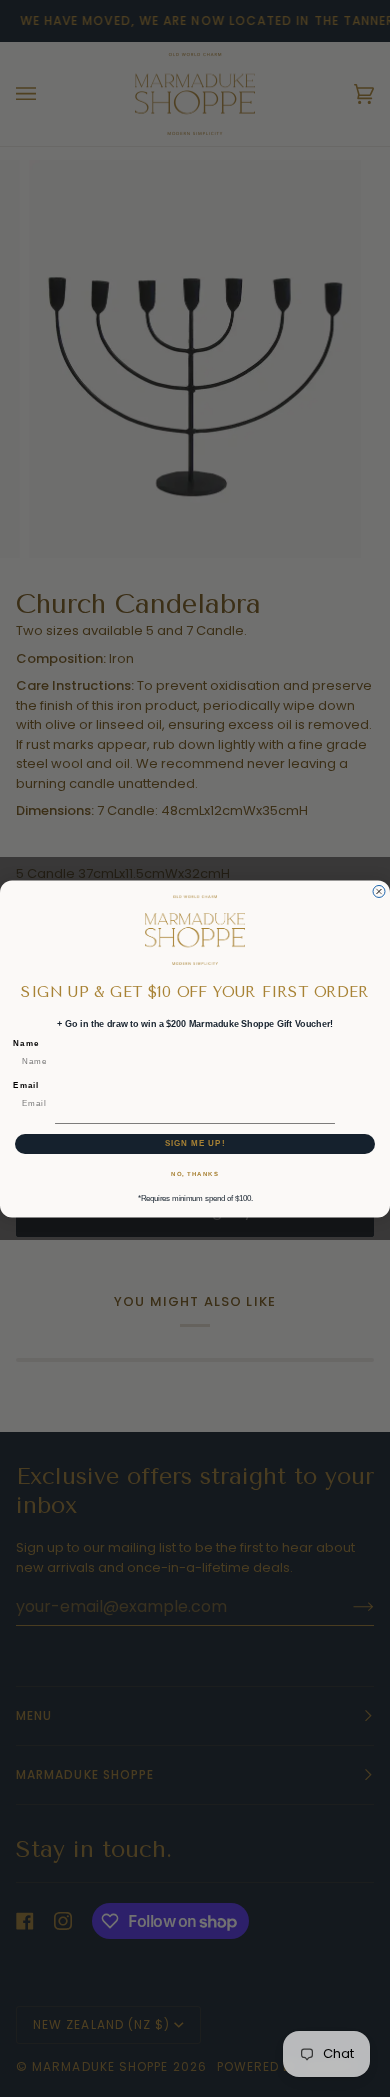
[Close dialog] (379, 891)
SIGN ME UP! (195, 1143)
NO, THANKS (195, 1173)
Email (26, 1085)
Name (26, 1043)
